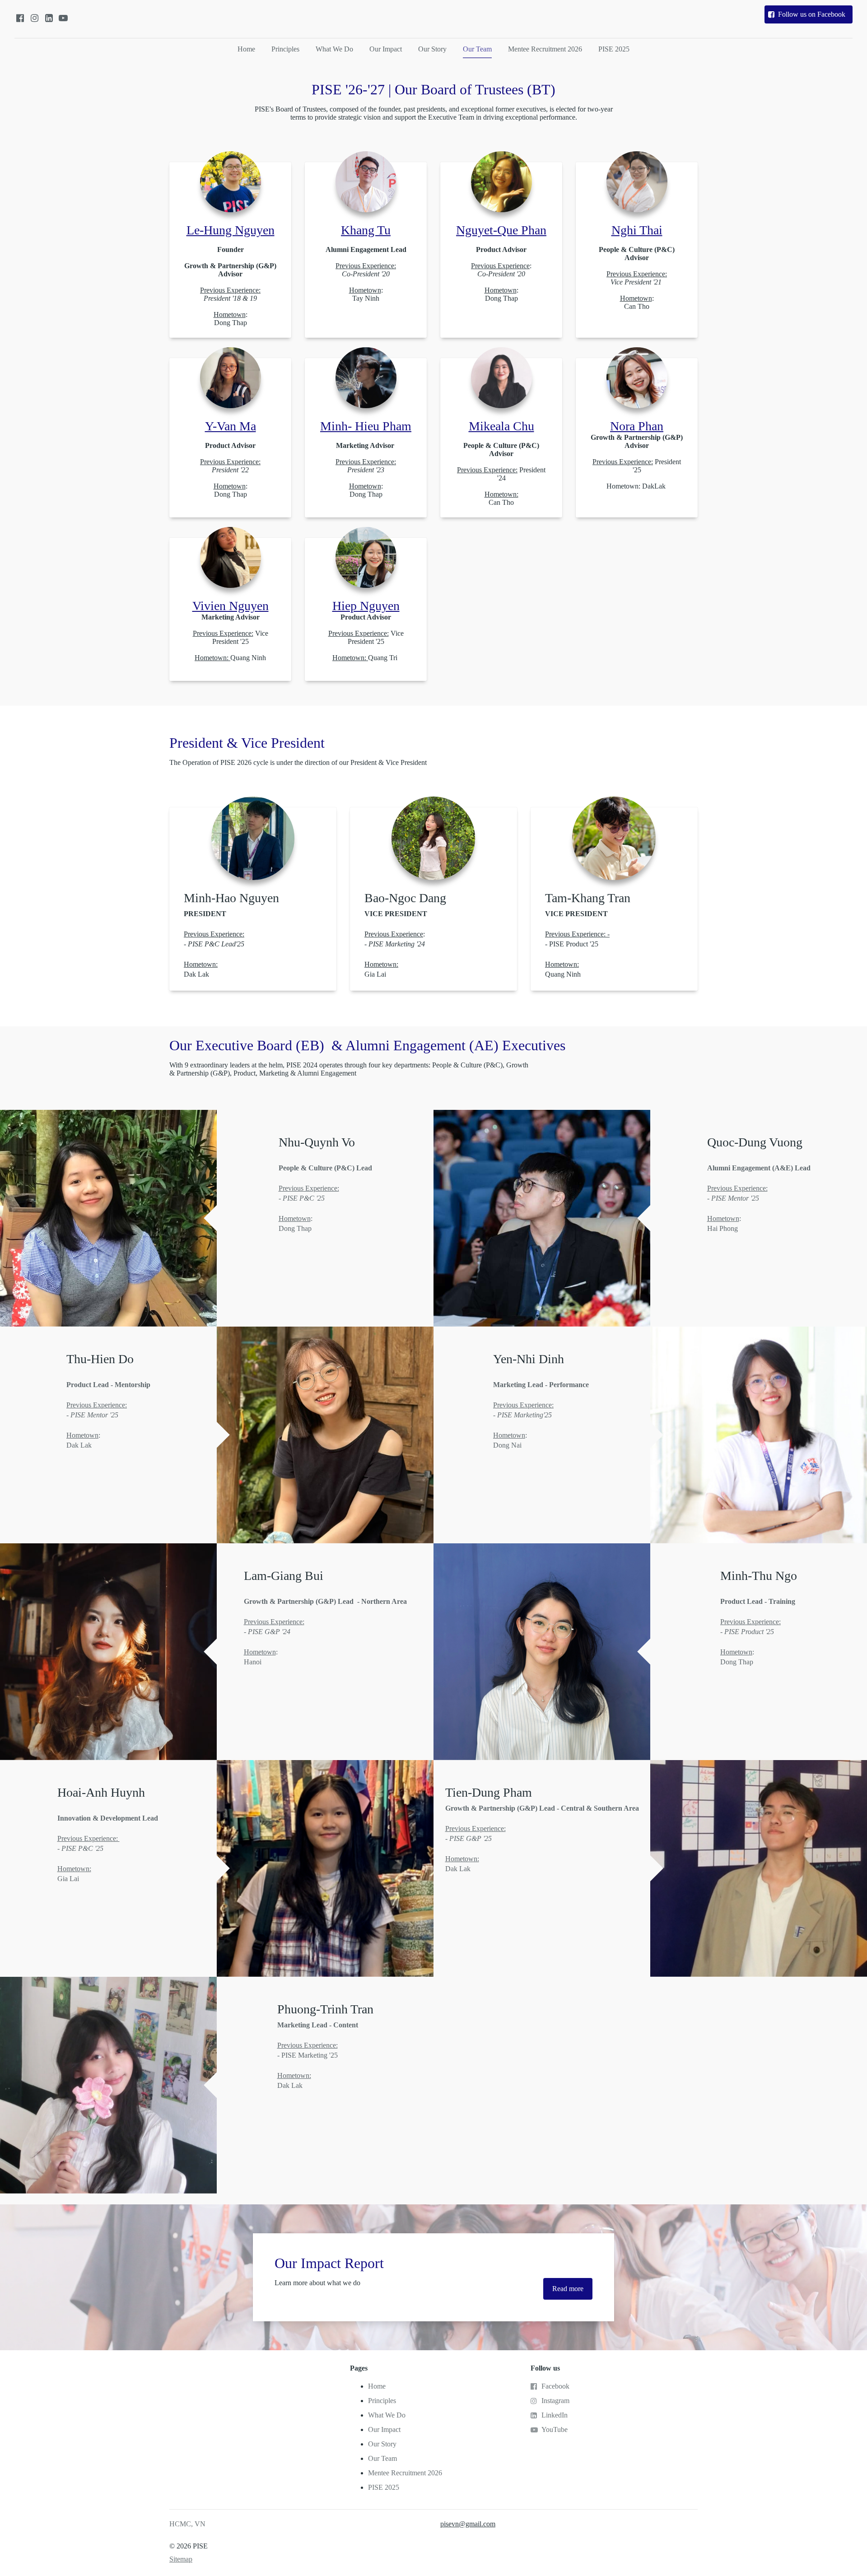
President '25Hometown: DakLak (637, 462)
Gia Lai (109, 1848)
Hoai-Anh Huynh (101, 1792)
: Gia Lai (397, 944)
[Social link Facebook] (20, 18)
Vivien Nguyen (231, 606)
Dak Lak (214, 944)
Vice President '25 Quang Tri (366, 637)
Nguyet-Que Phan (501, 230)
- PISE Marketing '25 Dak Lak (318, 2055)
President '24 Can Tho (501, 474)
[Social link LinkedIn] (49, 18)
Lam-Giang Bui (284, 1576)
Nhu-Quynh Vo (317, 1142)
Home (246, 49)
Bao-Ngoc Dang (405, 898)
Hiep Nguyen (366, 606)
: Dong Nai (542, 1415)
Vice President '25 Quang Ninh (231, 637)
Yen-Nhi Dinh (529, 1359)
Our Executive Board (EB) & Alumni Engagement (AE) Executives (367, 1045)
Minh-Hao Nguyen (231, 898)
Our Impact (386, 49)
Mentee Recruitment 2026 (545, 49)
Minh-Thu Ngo (759, 1576)
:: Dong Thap (501, 274)
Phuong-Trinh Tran (325, 2009)
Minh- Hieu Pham (366, 426)
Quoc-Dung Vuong (755, 1142)
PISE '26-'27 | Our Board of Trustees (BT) (433, 89)
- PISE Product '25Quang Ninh (577, 944)
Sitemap (181, 2559)
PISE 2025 (614, 49)
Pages (359, 2368)
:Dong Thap (758, 1632)
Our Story (432, 49)
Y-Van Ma (231, 426)
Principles (285, 49)
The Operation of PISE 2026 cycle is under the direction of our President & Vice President (298, 762)
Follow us (545, 2368)
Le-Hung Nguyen (231, 230)
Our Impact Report (329, 2263)
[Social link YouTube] (63, 18)
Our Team (477, 49)
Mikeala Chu (501, 426)
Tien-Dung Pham (489, 1792)
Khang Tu (366, 230)
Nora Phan (637, 426)
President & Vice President (247, 743)
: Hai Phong (759, 1198)
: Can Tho (637, 278)
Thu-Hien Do (100, 1359)
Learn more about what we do (317, 2283)
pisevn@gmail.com (468, 2524)
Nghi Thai (637, 230)
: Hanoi (325, 1632)
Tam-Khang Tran (588, 898)
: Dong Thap (230, 286)
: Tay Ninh (366, 274)
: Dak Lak (108, 1415)
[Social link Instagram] (34, 18)
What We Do (334, 49)
